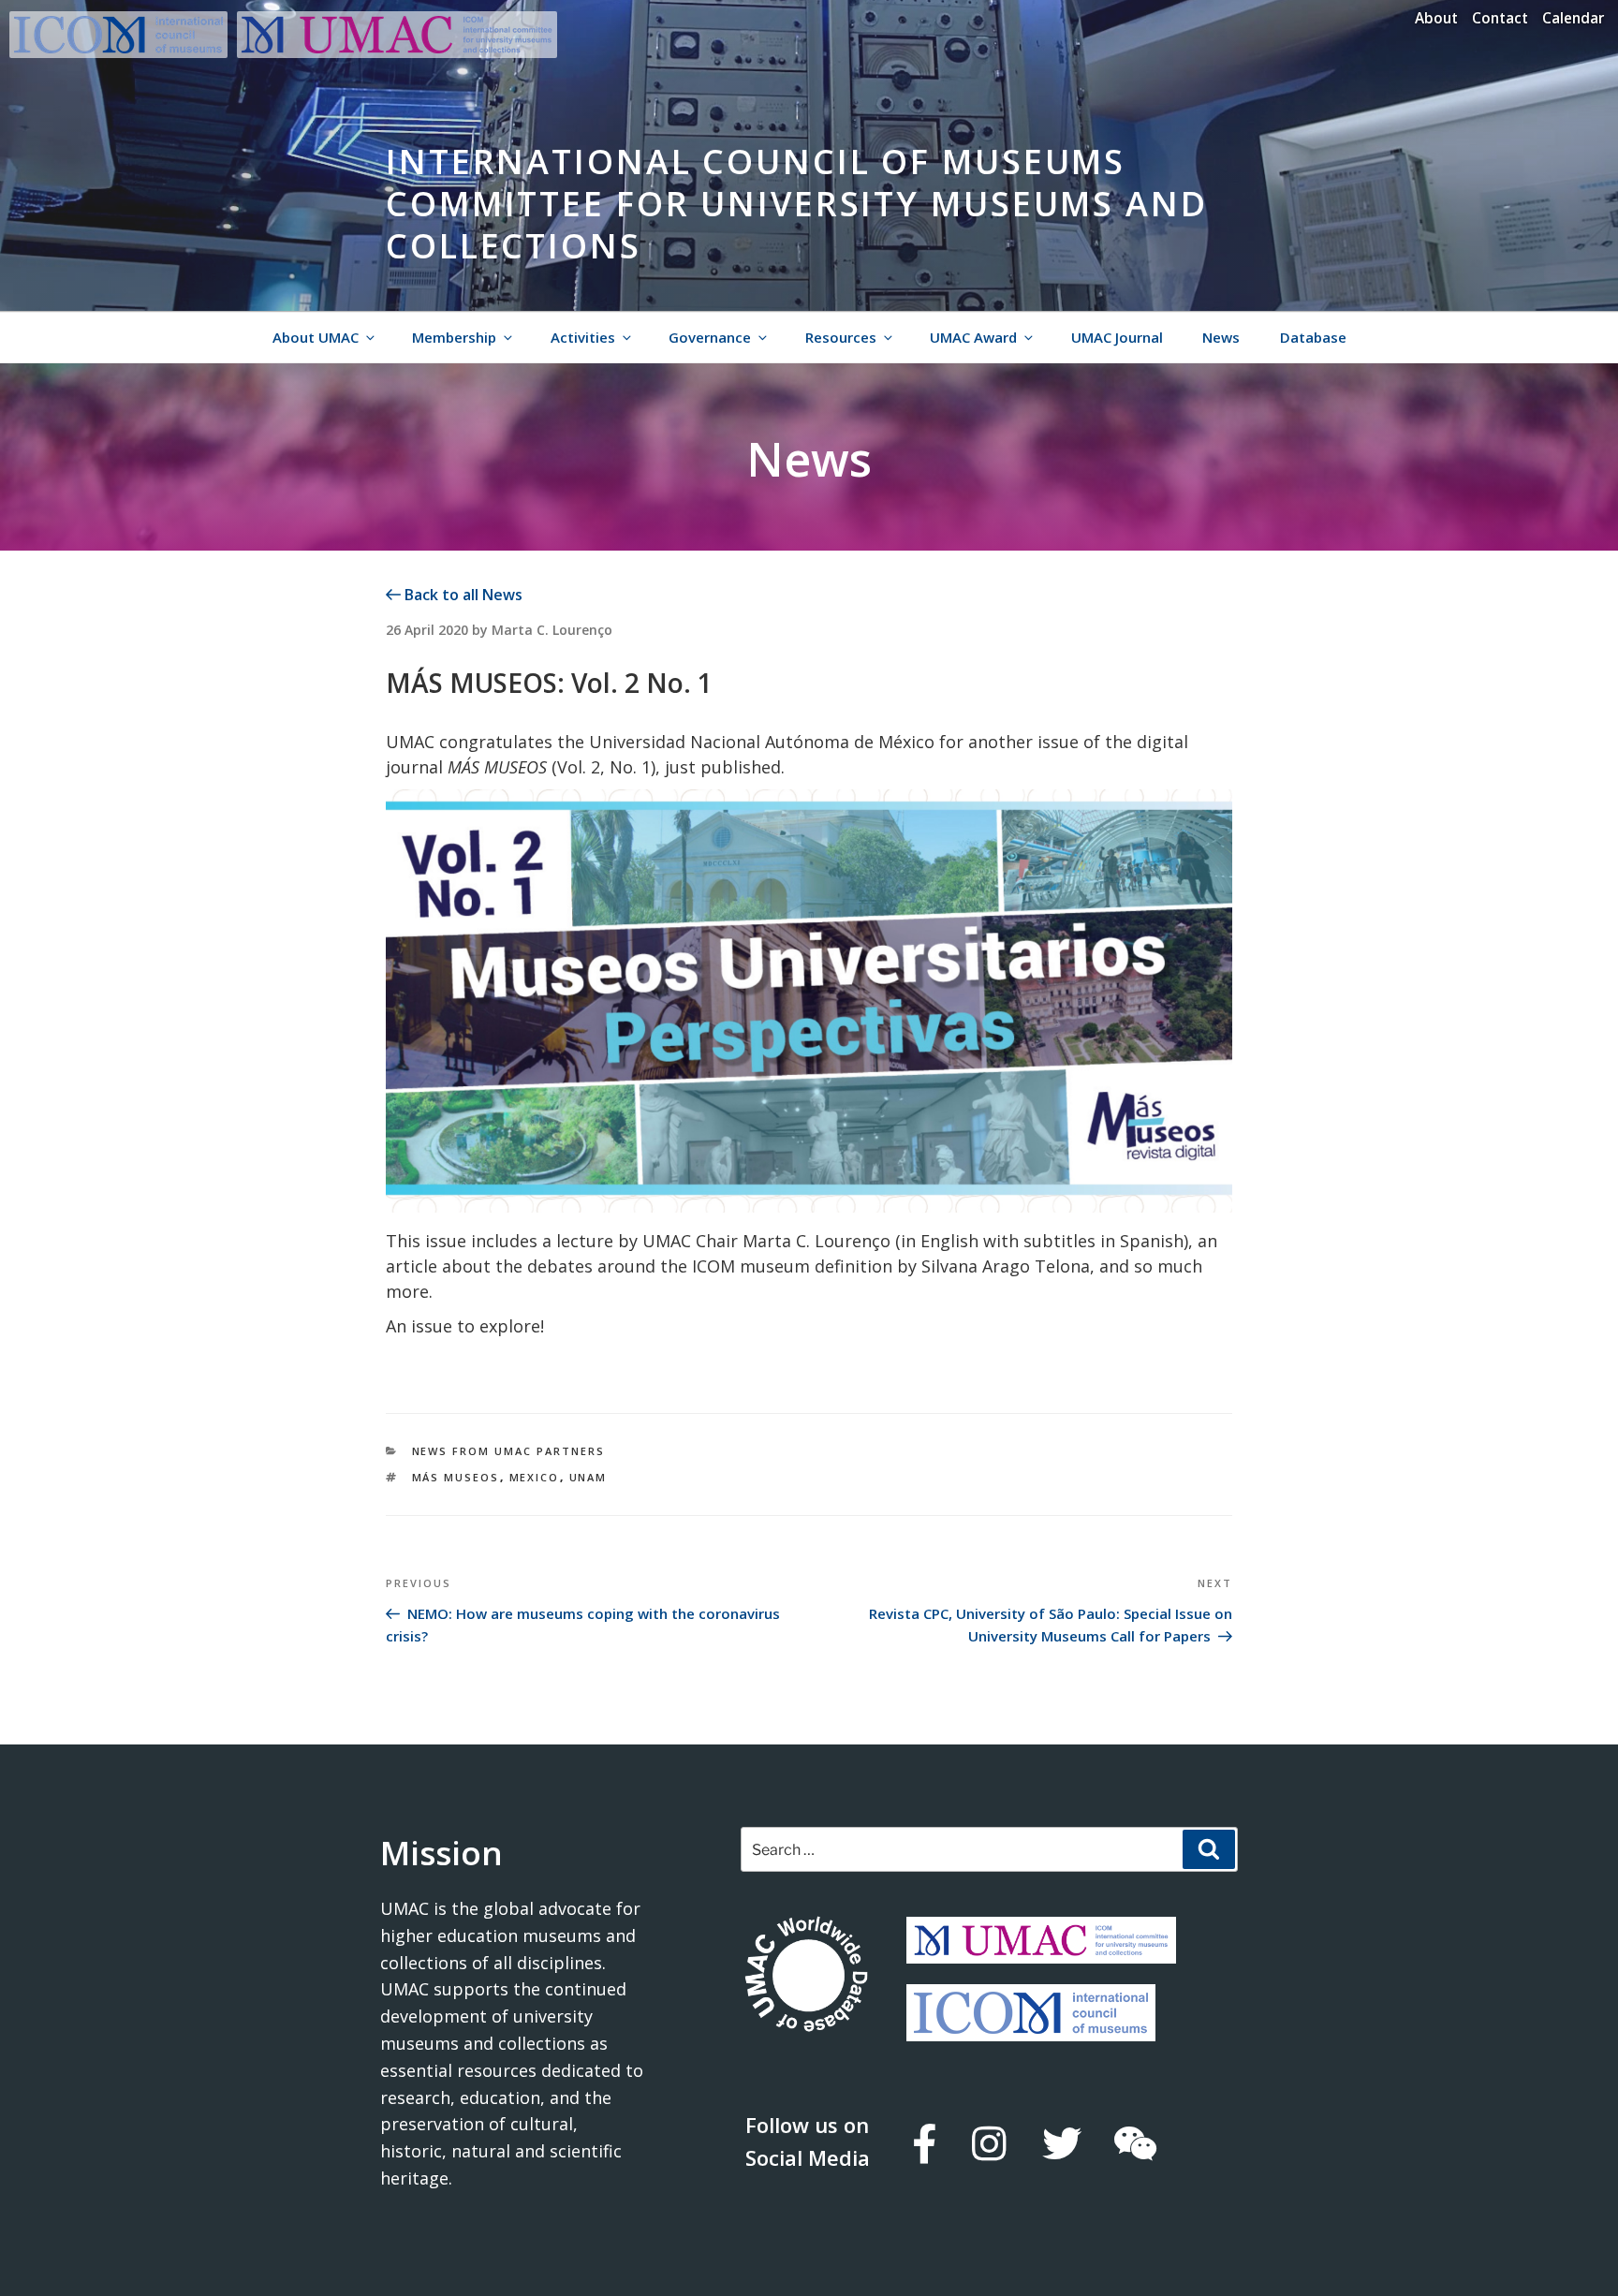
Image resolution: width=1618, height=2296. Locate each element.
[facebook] (923, 2143)
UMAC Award (973, 337)
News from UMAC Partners (509, 1451)
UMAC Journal (1117, 337)
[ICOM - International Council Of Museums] (123, 52)
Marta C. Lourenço (552, 630)
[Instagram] (988, 2143)
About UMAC (316, 337)
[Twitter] (1061, 2143)
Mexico (535, 1477)
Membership (454, 337)
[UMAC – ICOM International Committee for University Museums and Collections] (397, 52)
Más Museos (456, 1477)
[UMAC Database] (806, 1977)
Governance (710, 337)
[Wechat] (1134, 2143)
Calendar (1573, 18)
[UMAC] (1041, 1950)
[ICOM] (1031, 2027)
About (1436, 18)
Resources (841, 337)
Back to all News (462, 595)
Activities (583, 337)
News (1221, 337)
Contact (1500, 18)
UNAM (588, 1477)
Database (1313, 337)
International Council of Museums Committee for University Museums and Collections (797, 204)
